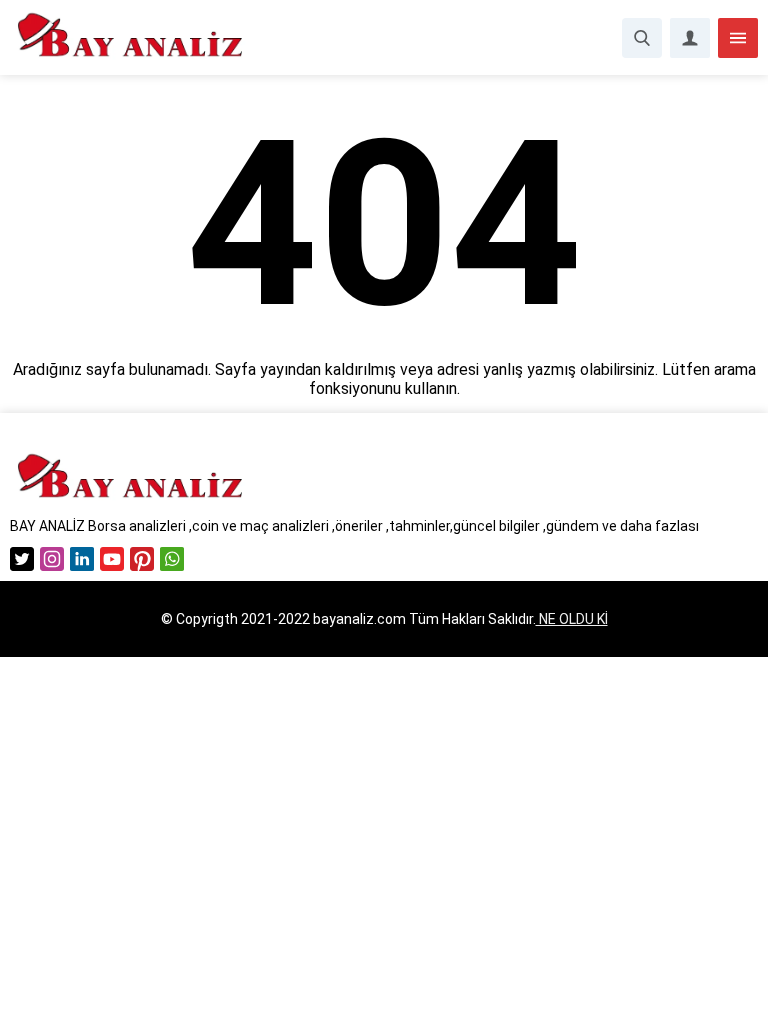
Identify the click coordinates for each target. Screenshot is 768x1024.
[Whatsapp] (172, 559)
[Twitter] (22, 559)
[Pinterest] (142, 559)
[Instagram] (52, 559)
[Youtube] (112, 559)
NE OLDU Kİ (572, 619)
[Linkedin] (82, 559)
